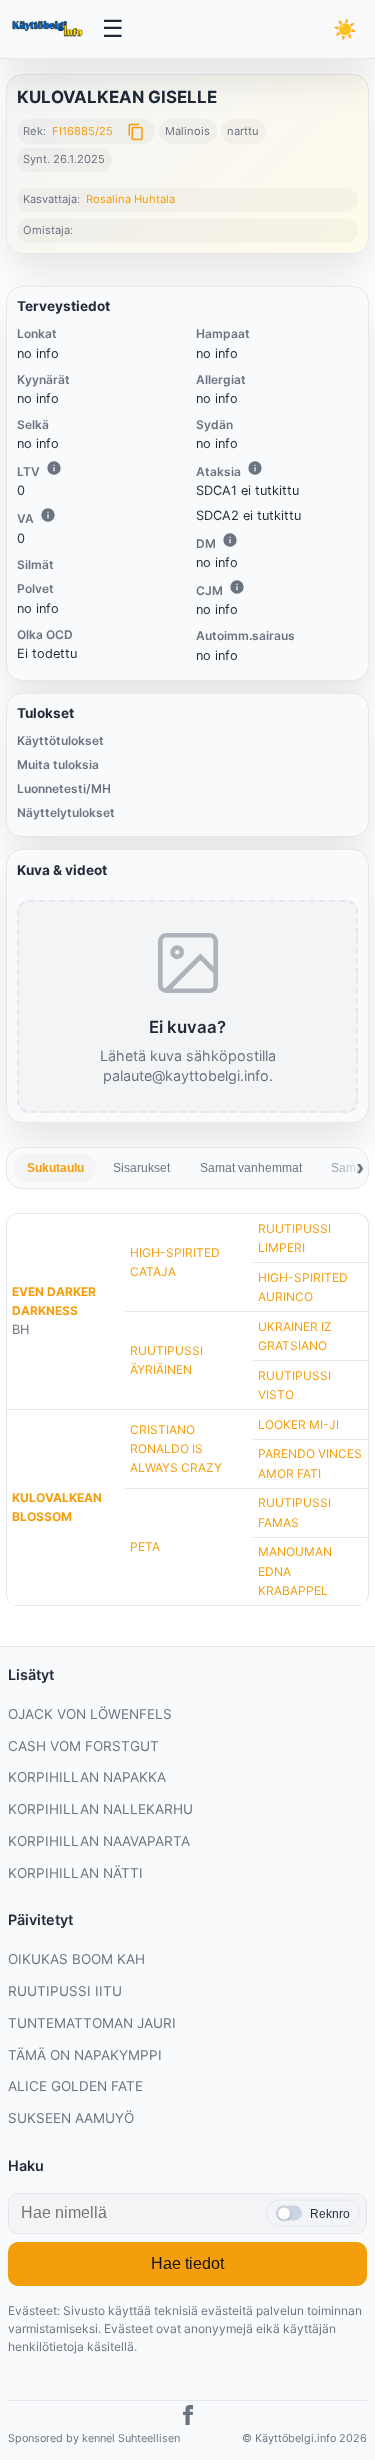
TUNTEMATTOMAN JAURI (92, 2023)
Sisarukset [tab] (141, 1168)
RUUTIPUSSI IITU (65, 1991)
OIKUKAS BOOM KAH (76, 1959)
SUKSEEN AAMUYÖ (71, 2118)
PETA (145, 1546)
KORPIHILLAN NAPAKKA (87, 1777)
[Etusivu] (49, 29)
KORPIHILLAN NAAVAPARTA (99, 1841)
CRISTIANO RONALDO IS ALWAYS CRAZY (176, 1448)
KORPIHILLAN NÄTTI (75, 1873)
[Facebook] (188, 2418)
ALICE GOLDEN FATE (75, 2086)
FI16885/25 (82, 131)
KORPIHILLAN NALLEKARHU (100, 1809)
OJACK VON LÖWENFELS (90, 1714)
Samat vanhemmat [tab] (251, 1168)
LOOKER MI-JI (298, 1424)
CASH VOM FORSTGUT (83, 1746)
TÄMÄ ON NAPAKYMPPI (85, 2055)
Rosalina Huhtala (130, 199)
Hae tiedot (187, 2263)
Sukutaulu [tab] (55, 1168)
